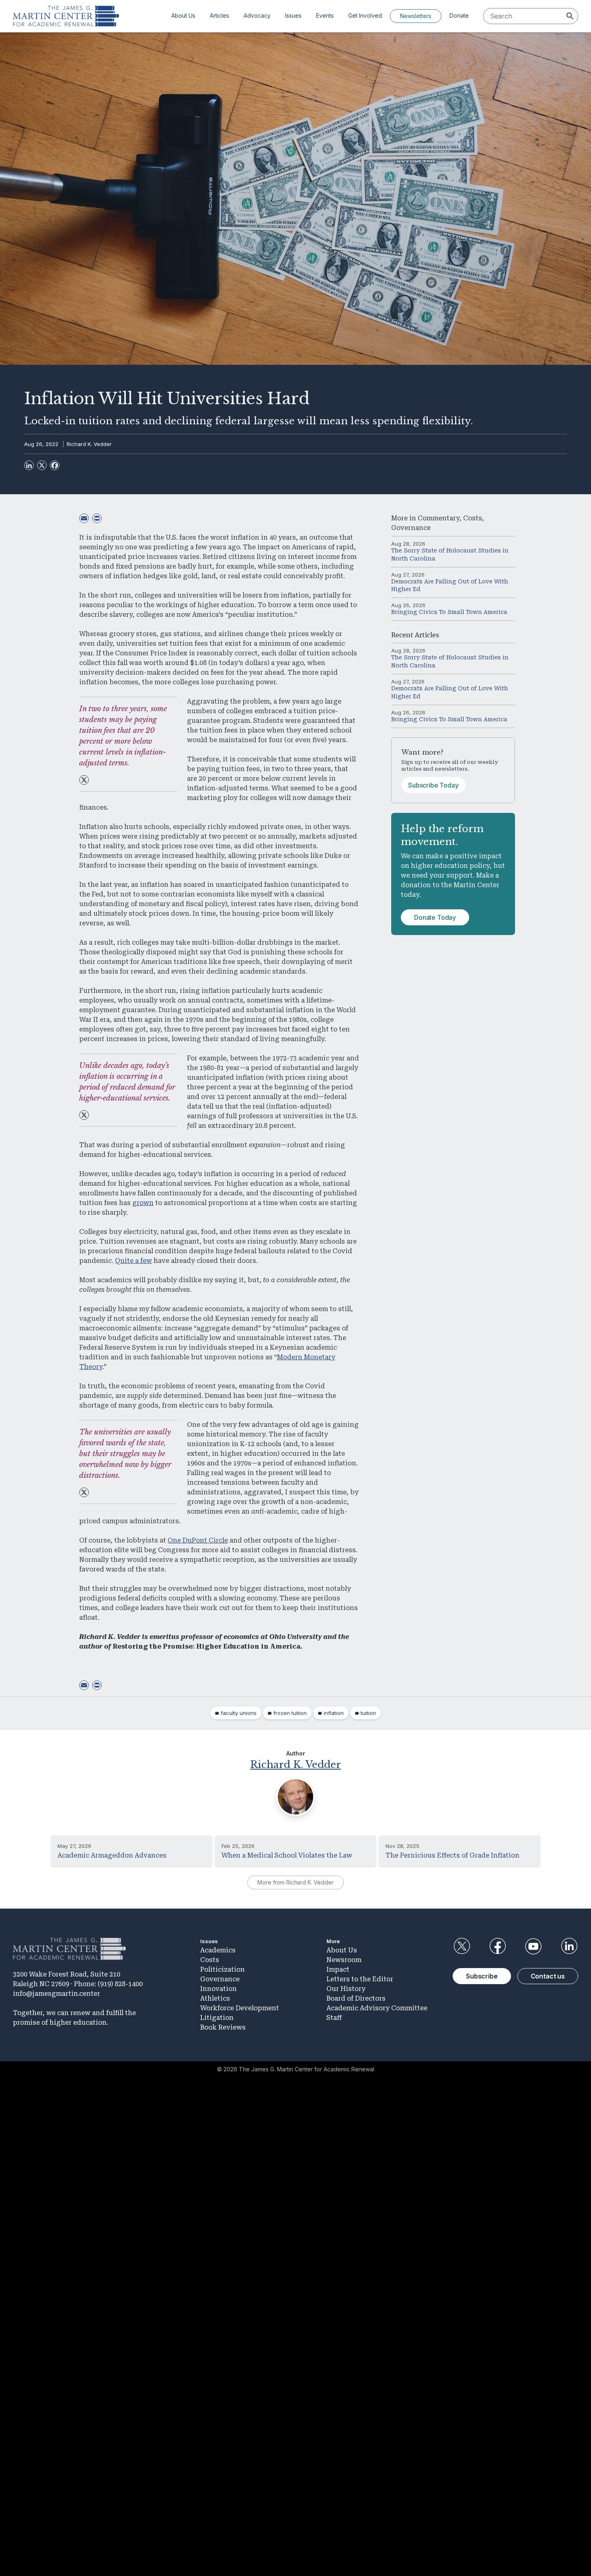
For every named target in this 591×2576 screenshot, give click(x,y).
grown (143, 1203)
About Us (183, 15)
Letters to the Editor (360, 1979)
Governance (411, 528)
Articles (220, 15)
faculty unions (239, 1713)
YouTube (534, 1946)
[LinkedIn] (29, 465)
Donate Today (435, 917)
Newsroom (344, 1960)
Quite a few (133, 1261)
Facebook (497, 1946)
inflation (334, 1713)
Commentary (439, 518)
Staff (334, 2018)
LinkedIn (569, 1946)
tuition (368, 1713)
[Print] (97, 518)
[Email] (84, 518)
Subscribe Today (433, 785)
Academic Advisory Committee (377, 2008)
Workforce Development (240, 2008)
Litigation (217, 2018)
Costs (473, 518)
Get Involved (365, 15)
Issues (293, 15)
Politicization (223, 1969)
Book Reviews (223, 2027)
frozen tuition (290, 1713)
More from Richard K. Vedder (295, 1882)
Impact (338, 1969)
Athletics (215, 1998)
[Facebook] (55, 465)
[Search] (570, 16)
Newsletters (416, 16)
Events (325, 15)
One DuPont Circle (198, 1540)
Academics (218, 1950)
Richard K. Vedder (89, 444)
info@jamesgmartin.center (56, 1994)
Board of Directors (356, 1998)
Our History (346, 1989)
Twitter (462, 1946)
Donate (459, 15)
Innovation (219, 1989)
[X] (42, 465)
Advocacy (257, 15)
